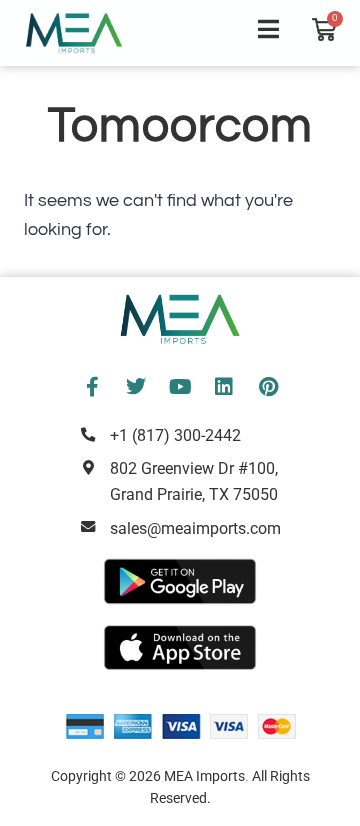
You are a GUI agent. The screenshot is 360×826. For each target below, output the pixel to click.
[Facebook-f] (92, 387)
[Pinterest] (268, 387)
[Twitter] (136, 387)
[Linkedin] (224, 387)
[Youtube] (180, 387)
